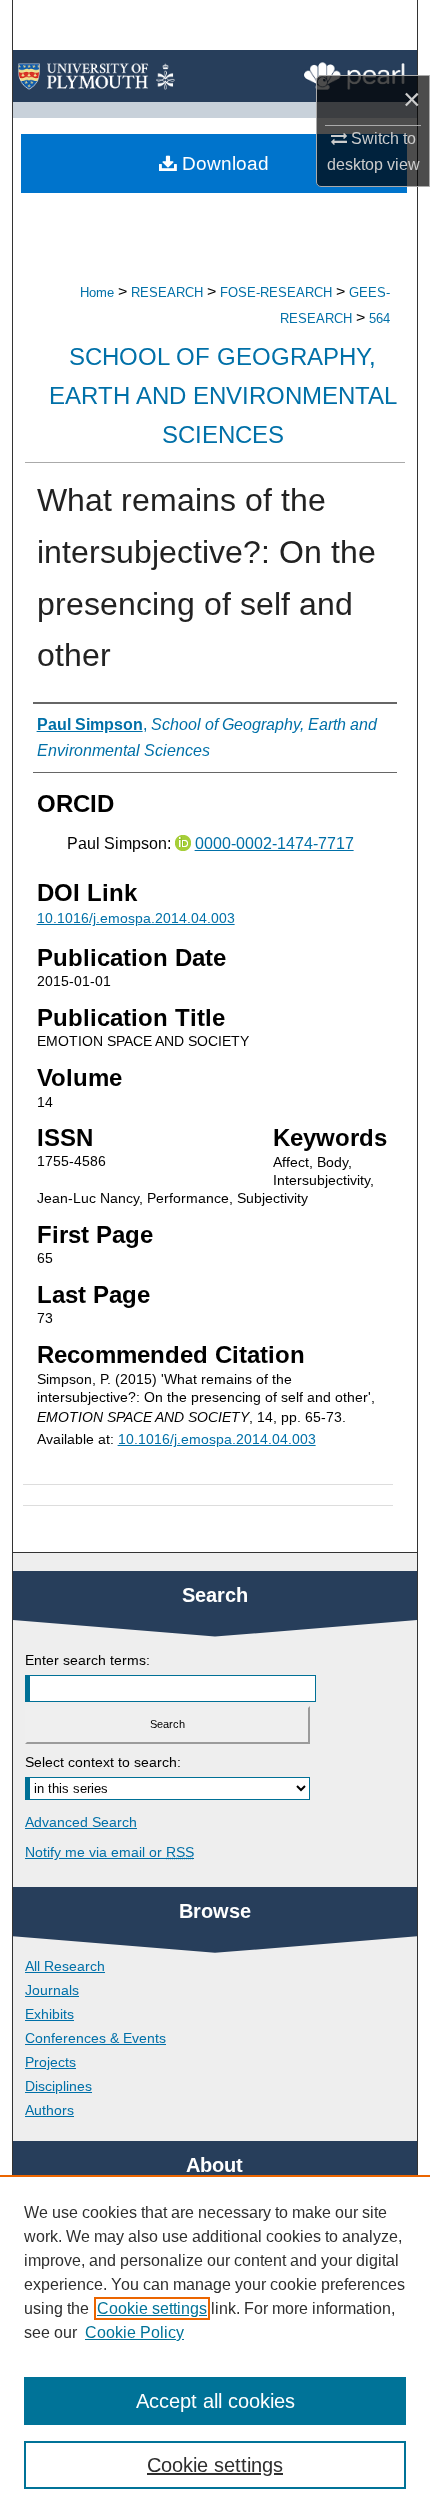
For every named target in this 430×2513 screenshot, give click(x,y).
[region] (215, 2344)
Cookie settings (152, 2308)
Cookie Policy (134, 2332)
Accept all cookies (215, 2401)
